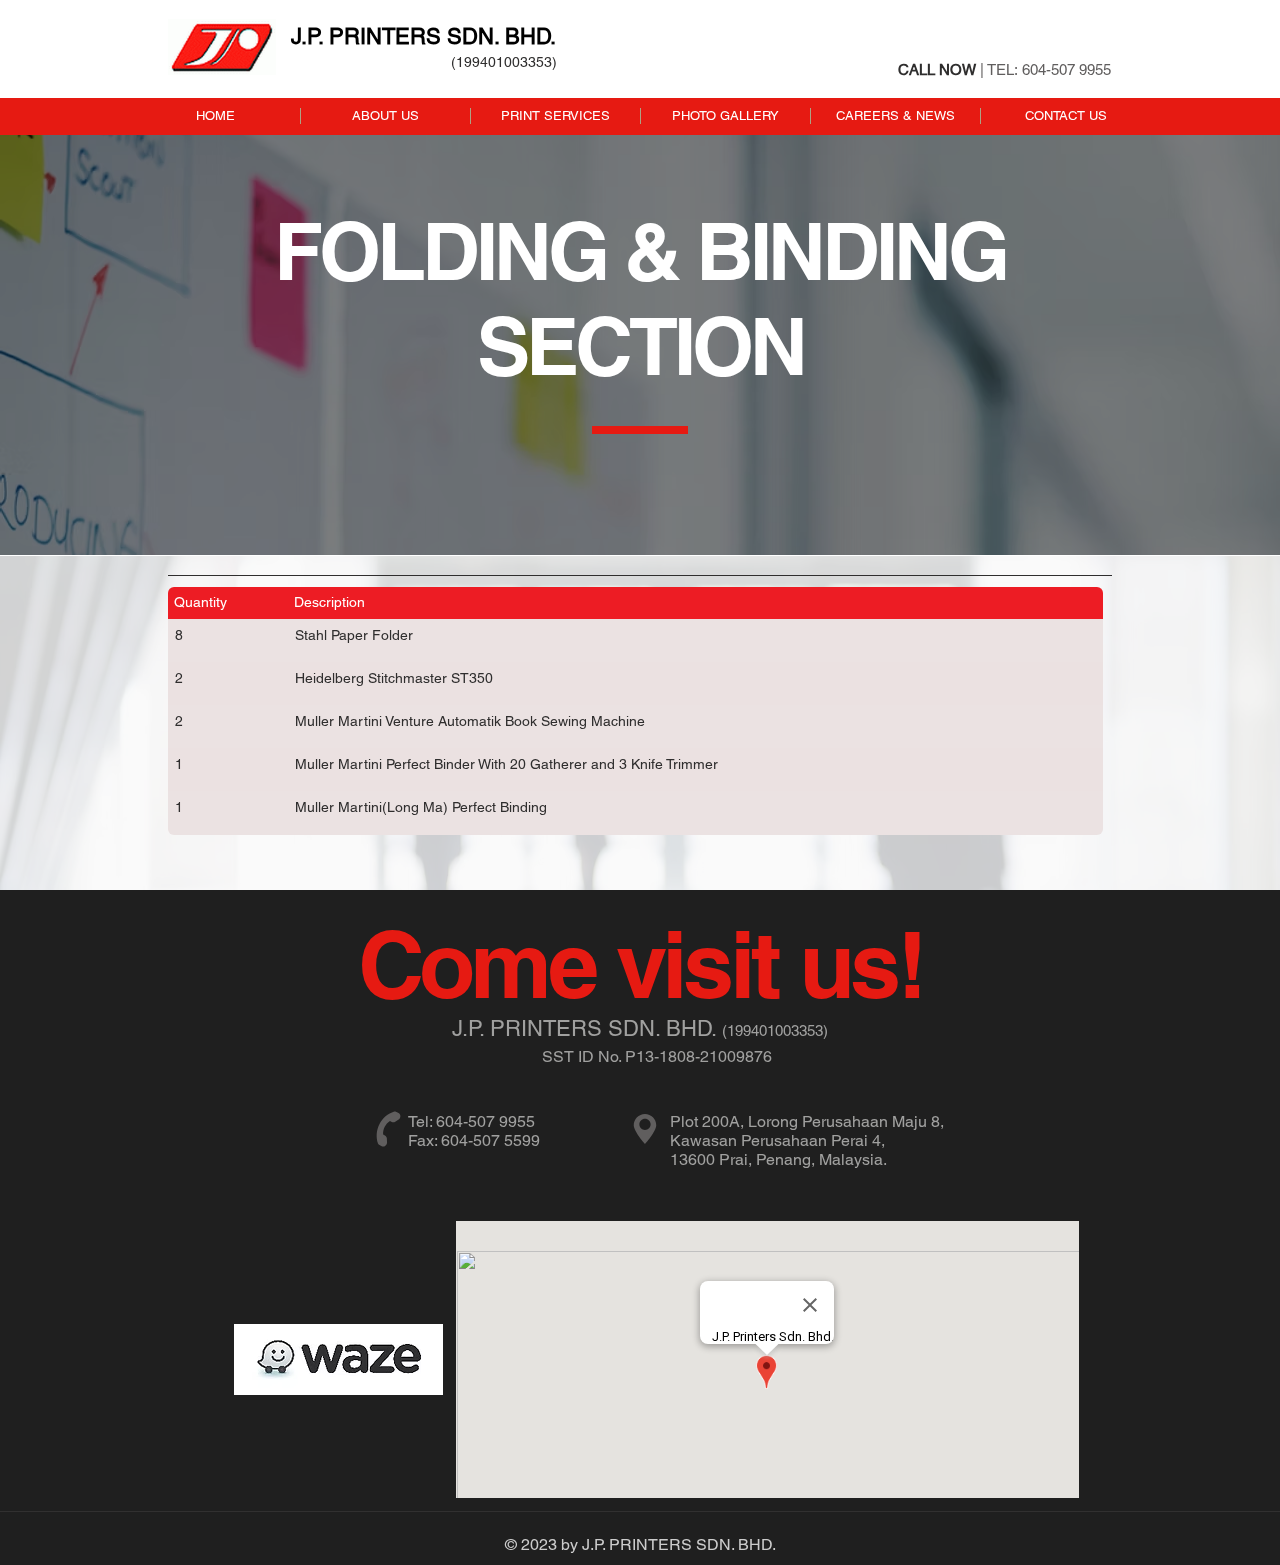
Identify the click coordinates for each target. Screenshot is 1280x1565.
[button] (555, 116)
